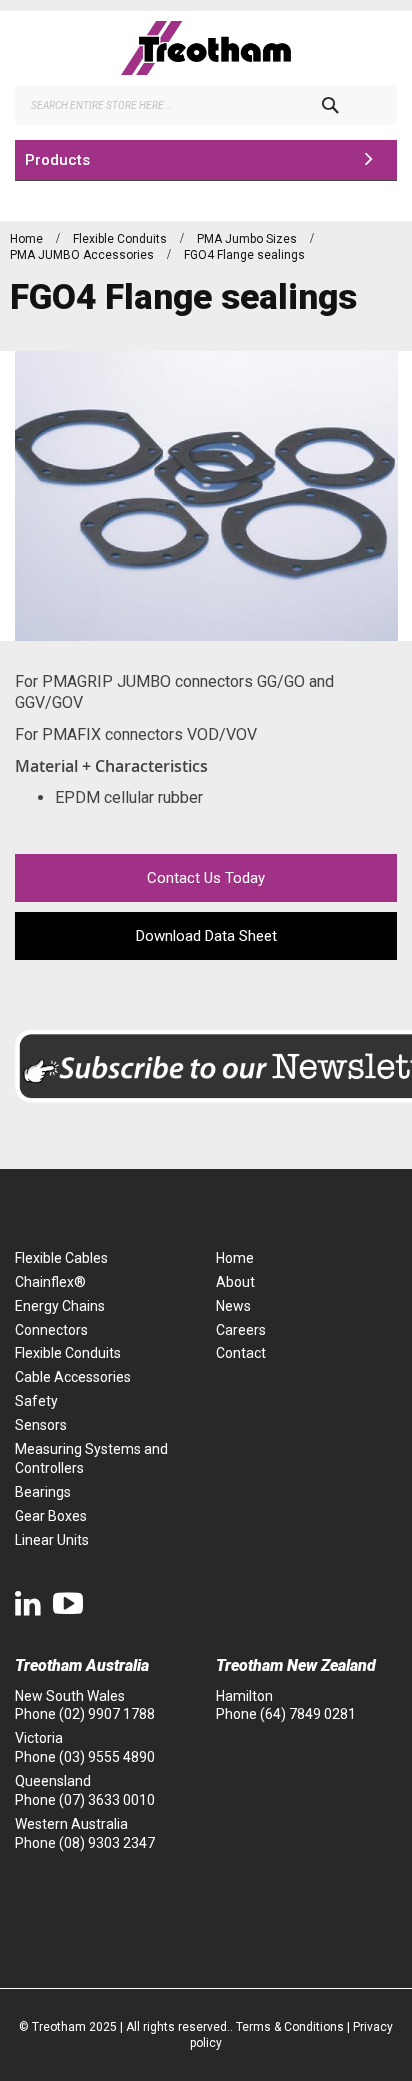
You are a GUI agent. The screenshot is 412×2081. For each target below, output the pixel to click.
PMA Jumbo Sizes (248, 239)
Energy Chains (60, 1306)
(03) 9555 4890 (107, 1757)
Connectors (51, 1330)
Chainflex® (50, 1282)
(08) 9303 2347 (107, 1843)
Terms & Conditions (290, 2027)
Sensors (41, 1425)
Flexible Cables (61, 1258)
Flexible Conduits (121, 239)
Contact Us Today (206, 878)
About (235, 1282)
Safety (36, 1401)
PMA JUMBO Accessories (83, 255)
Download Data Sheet (206, 936)
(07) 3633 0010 (107, 1800)
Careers (241, 1330)
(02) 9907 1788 (107, 1714)
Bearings (43, 1492)
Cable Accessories (73, 1377)
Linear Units (52, 1540)
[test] (206, 48)
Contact (241, 1353)
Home (28, 239)
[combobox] (206, 105)
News (233, 1306)
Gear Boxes (51, 1516)
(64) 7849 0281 (308, 1714)
